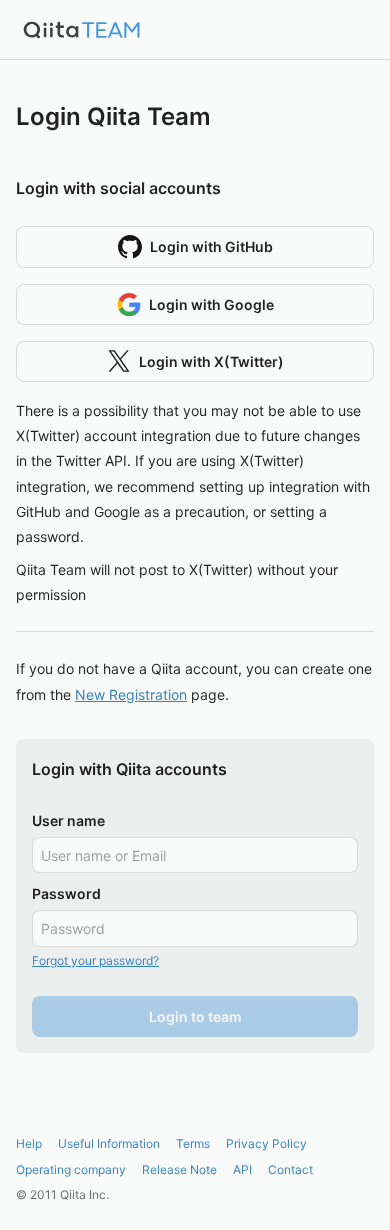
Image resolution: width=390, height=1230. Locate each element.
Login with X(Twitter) (211, 361)
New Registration (131, 694)
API (242, 1169)
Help (29, 1143)
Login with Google (211, 304)
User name (68, 820)
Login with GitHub (211, 246)
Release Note (179, 1169)
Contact (290, 1169)
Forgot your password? (95, 960)
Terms (193, 1143)
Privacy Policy (266, 1143)
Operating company (71, 1169)
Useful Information (109, 1143)
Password (66, 893)
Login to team (195, 1016)
